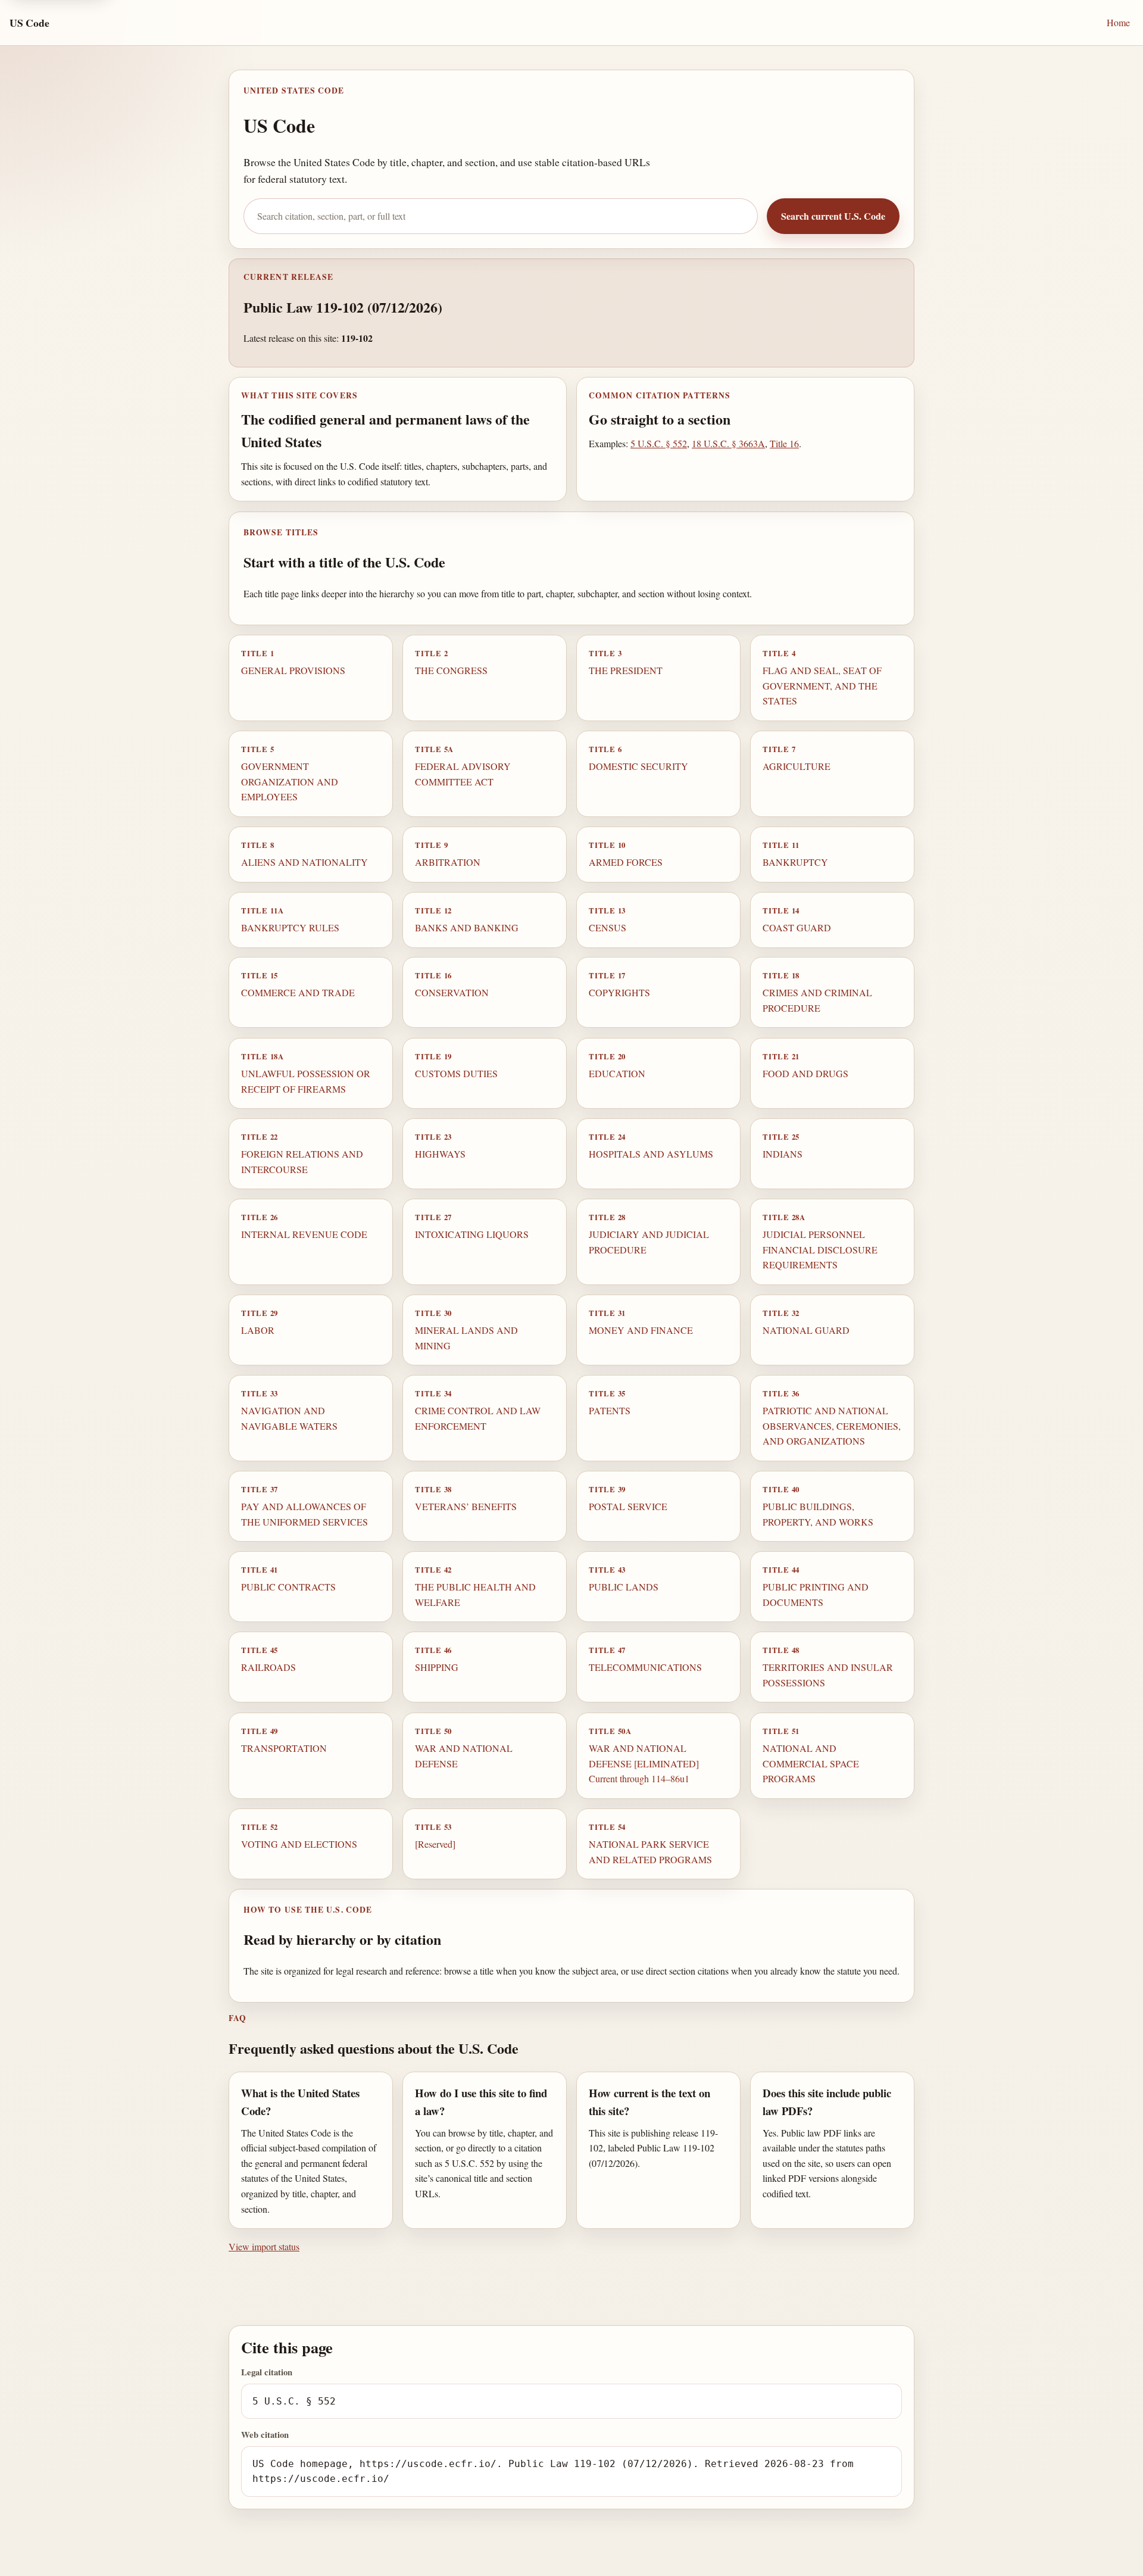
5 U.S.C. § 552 (659, 443)
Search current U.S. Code (833, 216)
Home (1118, 22)
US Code (29, 23)
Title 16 (784, 443)
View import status (264, 2246)
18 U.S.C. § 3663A (728, 443)
